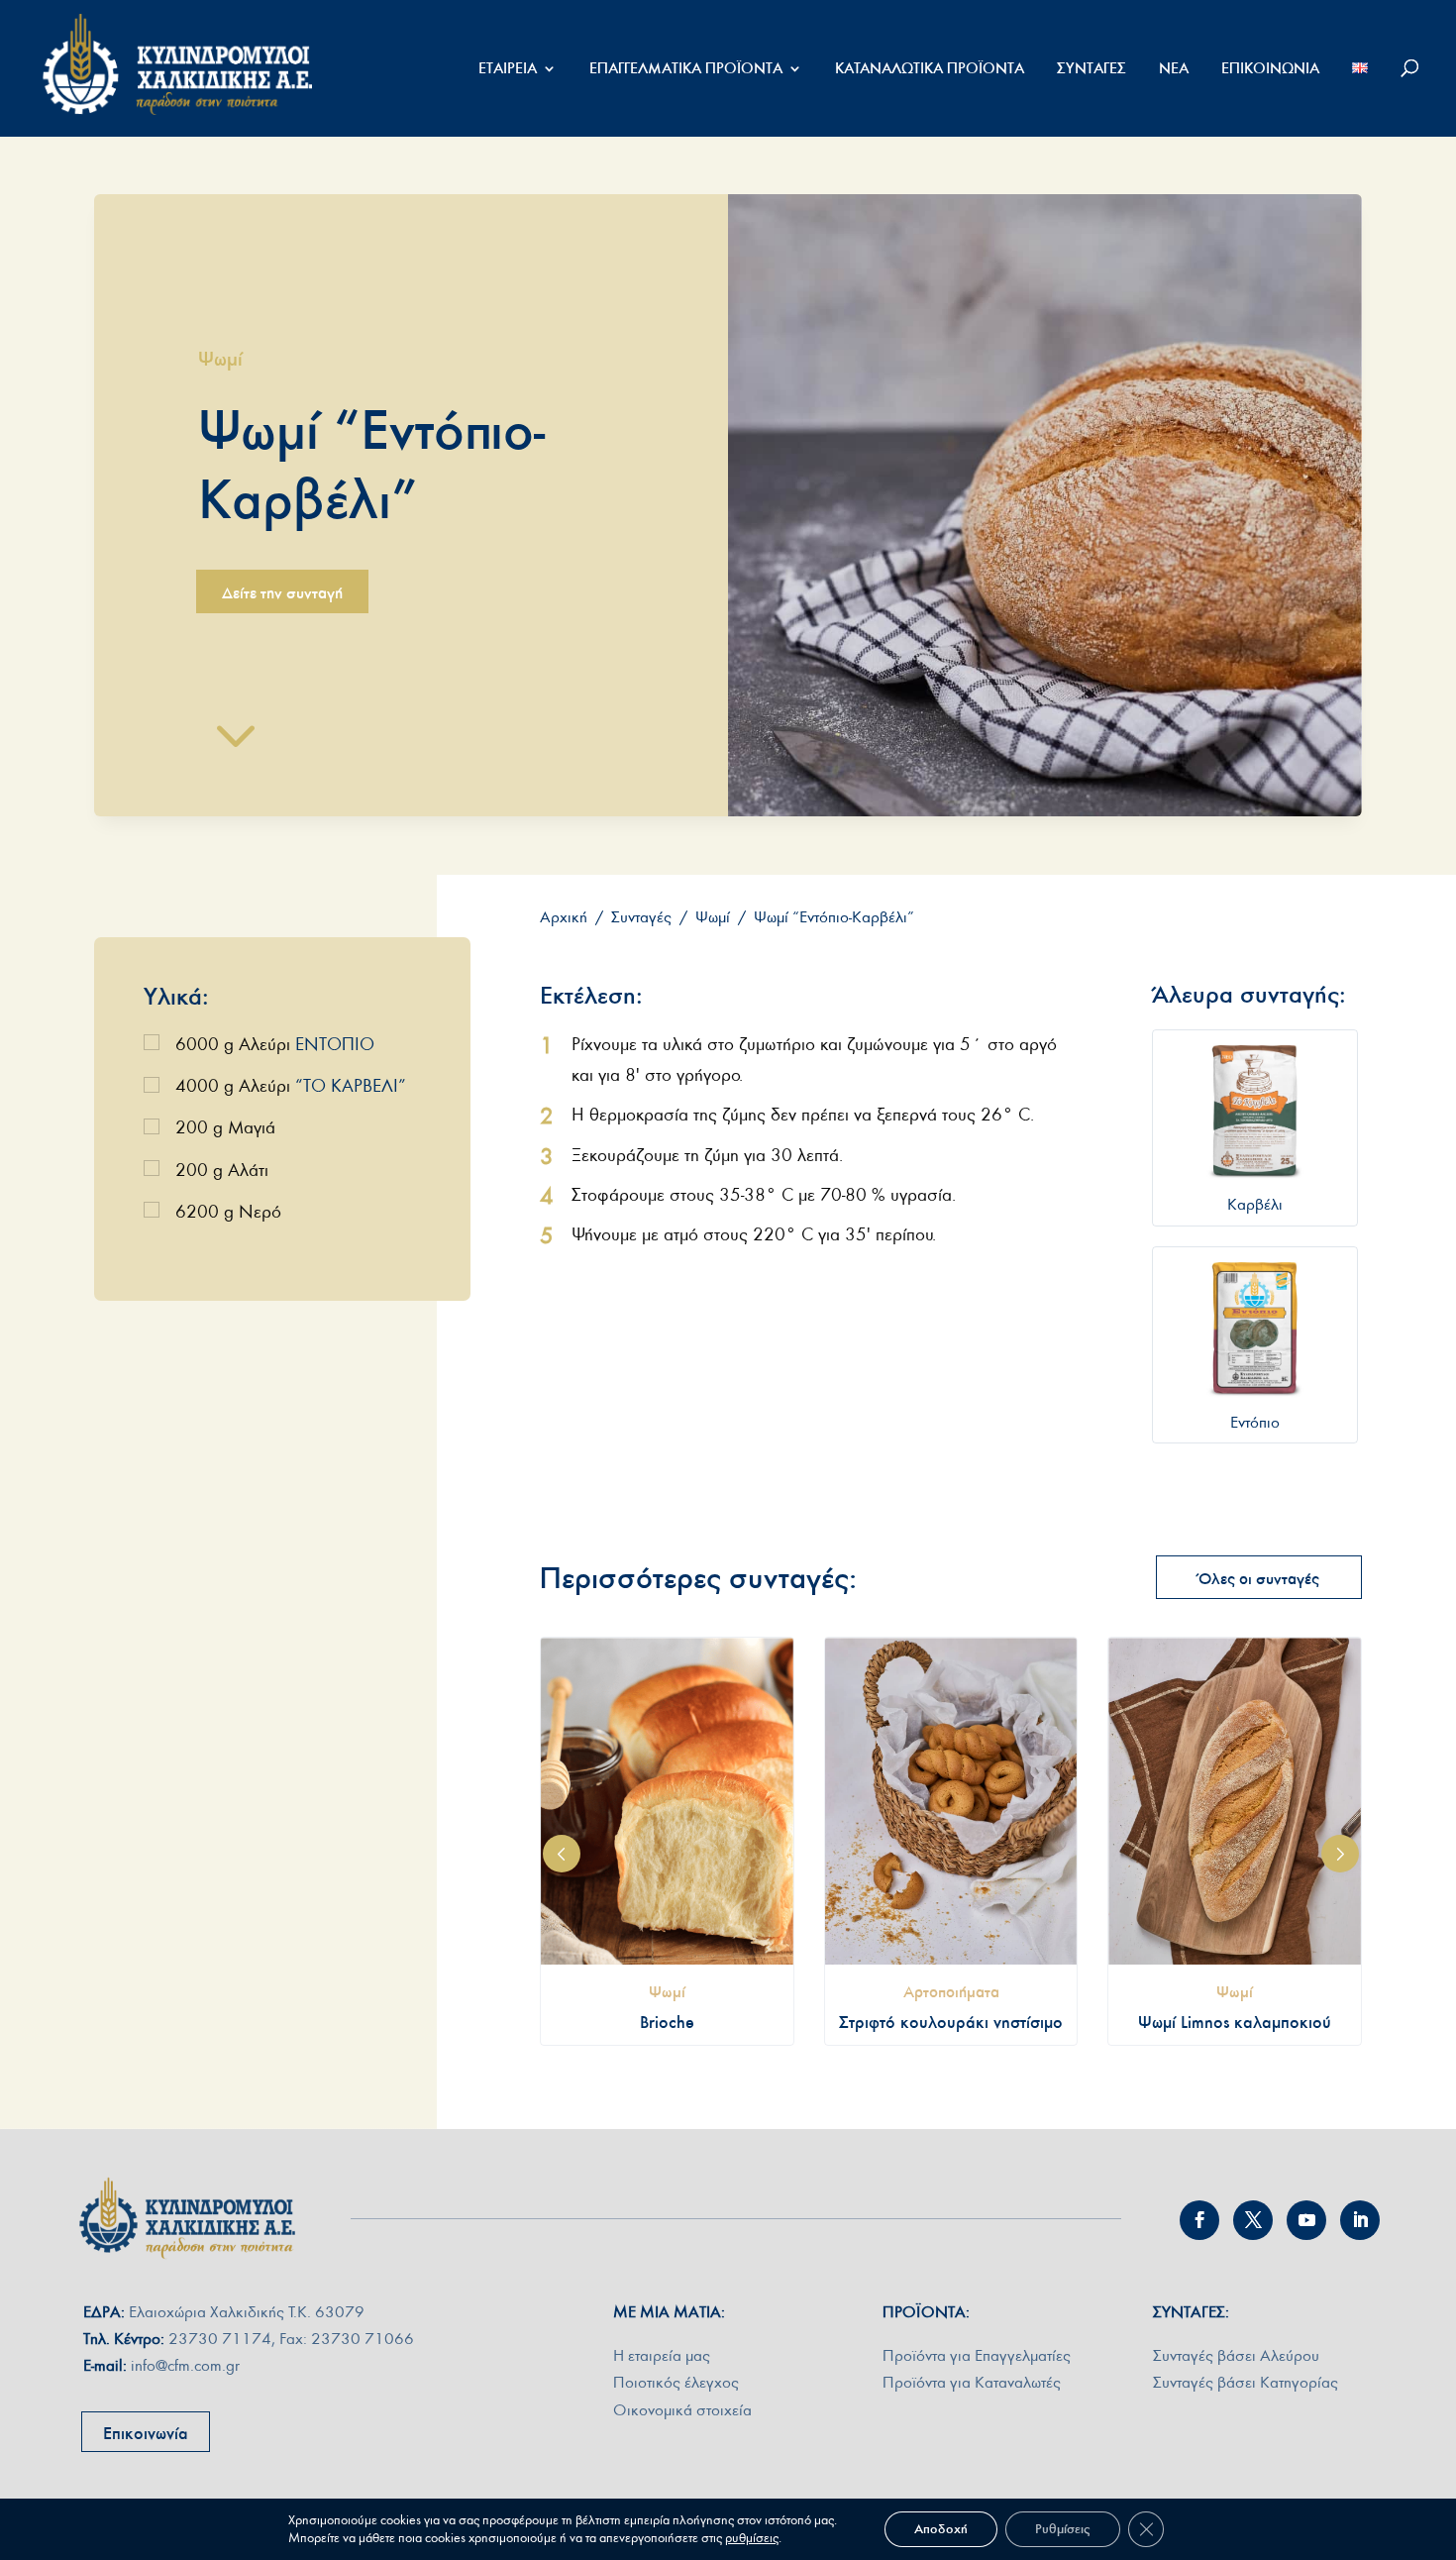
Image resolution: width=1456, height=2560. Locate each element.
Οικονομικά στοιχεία (682, 2410)
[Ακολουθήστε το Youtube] (1306, 2220)
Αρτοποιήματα (951, 1991)
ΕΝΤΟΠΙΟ (335, 1045)
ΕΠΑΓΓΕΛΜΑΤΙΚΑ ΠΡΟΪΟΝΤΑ (686, 69)
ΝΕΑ (1174, 69)
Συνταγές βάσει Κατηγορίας (1246, 2382)
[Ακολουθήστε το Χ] (1253, 2220)
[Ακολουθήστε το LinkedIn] (1360, 2220)
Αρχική (564, 917)
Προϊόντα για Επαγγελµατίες (977, 2355)
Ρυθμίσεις (1063, 2529)
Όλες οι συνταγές (1259, 1578)
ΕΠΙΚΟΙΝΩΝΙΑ (1270, 69)
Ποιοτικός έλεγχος (676, 2382)
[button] (562, 1854)
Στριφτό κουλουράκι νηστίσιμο (951, 2022)
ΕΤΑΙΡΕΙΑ (508, 69)
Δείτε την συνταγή (282, 592)
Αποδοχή (941, 2529)
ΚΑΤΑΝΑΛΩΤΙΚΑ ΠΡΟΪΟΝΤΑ (930, 69)
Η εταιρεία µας (662, 2355)
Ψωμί (220, 358)
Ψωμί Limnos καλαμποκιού (1235, 2022)
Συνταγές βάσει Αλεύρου (1236, 2355)
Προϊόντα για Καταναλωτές (972, 2382)
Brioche (667, 2022)
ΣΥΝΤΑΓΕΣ (1092, 69)
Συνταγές (641, 917)
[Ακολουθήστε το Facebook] (1199, 2220)
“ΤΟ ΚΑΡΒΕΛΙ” (351, 1086)
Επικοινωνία (146, 2433)
